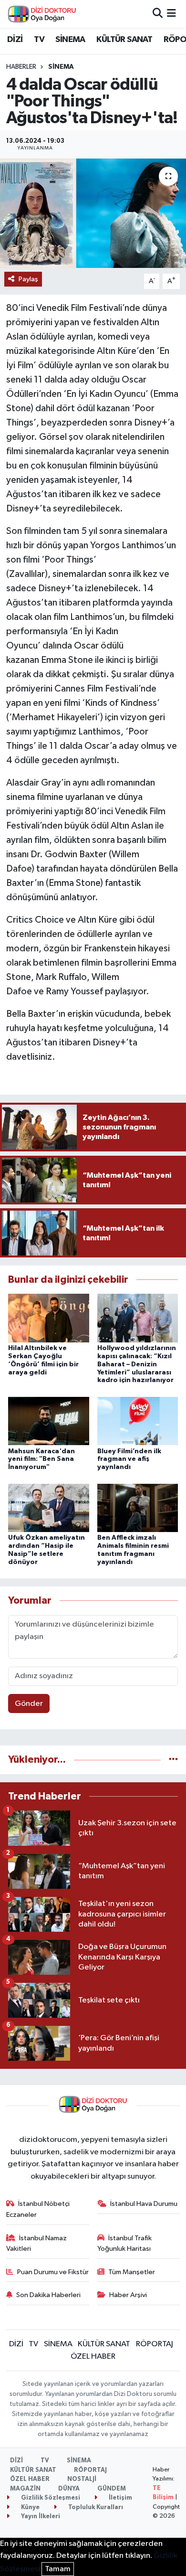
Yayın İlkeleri (40, 2517)
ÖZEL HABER (93, 2357)
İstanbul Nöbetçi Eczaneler (38, 2209)
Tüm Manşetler (132, 2272)
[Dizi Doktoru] (42, 14)
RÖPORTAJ (155, 2344)
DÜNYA (69, 2489)
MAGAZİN (25, 2489)
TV (39, 40)
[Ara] (158, 14)
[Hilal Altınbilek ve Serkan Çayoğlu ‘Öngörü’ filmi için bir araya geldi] (49, 1318)
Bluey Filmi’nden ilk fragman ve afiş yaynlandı (129, 1459)
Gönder (29, 1704)
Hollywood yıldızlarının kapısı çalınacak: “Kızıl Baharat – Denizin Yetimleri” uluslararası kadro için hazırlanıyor (137, 1364)
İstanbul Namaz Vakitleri (37, 2243)
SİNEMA (70, 40)
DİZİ (15, 40)
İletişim (120, 2498)
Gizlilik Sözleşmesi (50, 2498)
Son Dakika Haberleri (48, 2295)
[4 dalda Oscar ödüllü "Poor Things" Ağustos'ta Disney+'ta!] (93, 213)
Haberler (21, 67)
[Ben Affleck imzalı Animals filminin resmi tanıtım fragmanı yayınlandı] (138, 1507)
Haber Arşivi (128, 2295)
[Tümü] (173, 1760)
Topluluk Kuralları (95, 2507)
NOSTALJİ (82, 2479)
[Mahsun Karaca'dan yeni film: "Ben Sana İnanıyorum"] (49, 1421)
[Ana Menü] (171, 14)
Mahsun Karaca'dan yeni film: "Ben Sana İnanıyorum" (41, 1459)
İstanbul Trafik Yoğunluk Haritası (125, 2243)
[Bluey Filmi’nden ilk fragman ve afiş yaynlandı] (138, 1421)
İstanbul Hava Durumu (144, 2204)
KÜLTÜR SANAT (124, 40)
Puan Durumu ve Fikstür (53, 2272)
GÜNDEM (112, 2489)
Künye (30, 2507)
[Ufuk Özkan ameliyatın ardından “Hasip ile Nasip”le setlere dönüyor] (49, 1507)
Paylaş (28, 279)
